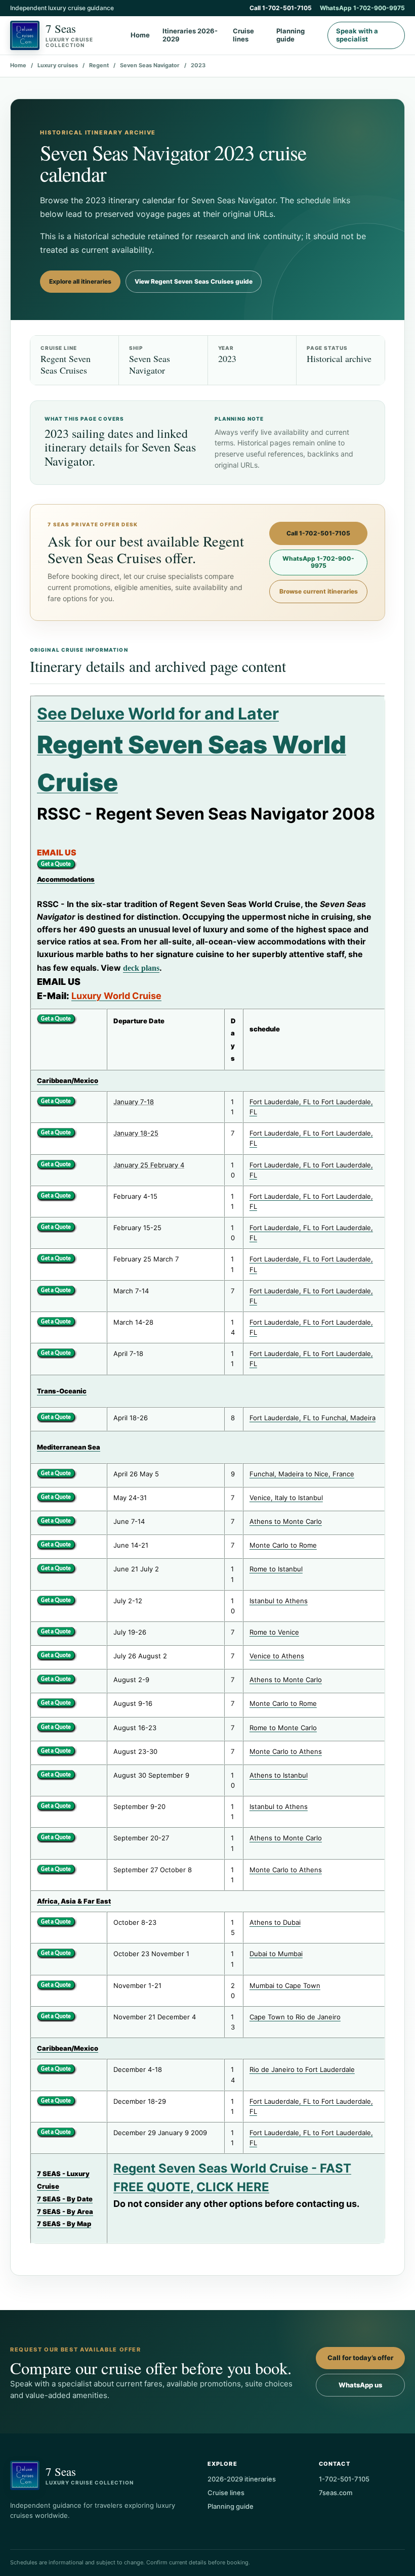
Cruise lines (243, 35)
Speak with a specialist (357, 35)
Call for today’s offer (360, 2358)
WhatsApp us (360, 2385)
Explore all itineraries (80, 281)
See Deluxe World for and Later (158, 714)
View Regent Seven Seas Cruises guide (194, 281)
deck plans (141, 968)
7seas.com (336, 2493)
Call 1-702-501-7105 (281, 8)
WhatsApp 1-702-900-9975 (362, 8)
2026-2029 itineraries (242, 2479)
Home (140, 35)
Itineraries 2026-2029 (190, 35)
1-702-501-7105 (344, 2479)
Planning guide (290, 35)
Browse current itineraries (319, 591)
